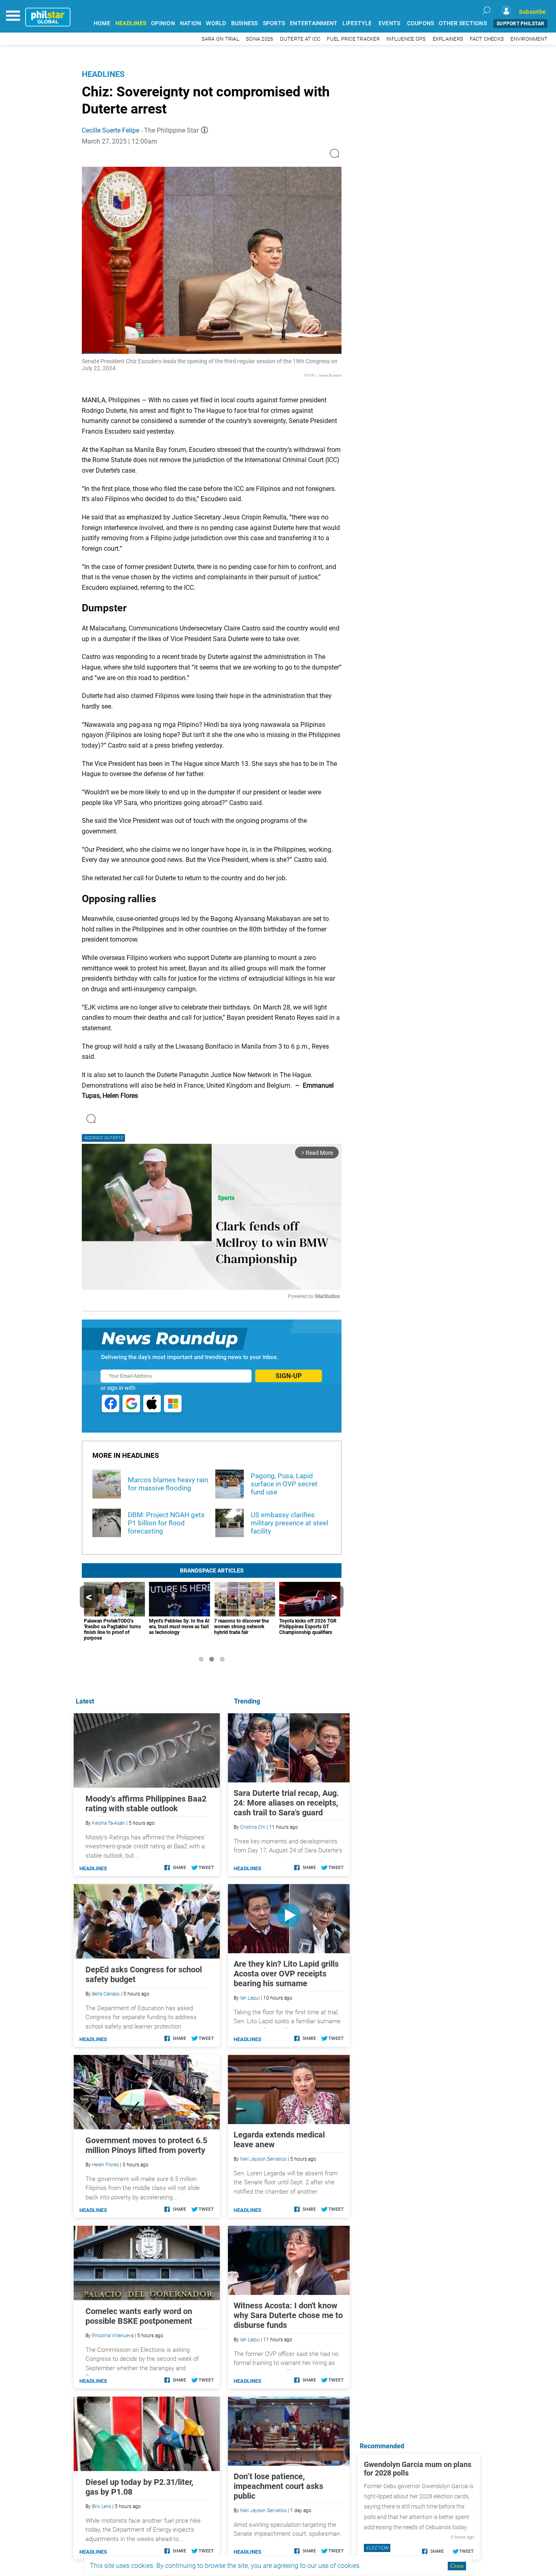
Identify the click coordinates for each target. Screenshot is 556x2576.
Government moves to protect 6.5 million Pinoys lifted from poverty (146, 2145)
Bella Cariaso (106, 1994)
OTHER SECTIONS (463, 23)
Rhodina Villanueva (113, 2336)
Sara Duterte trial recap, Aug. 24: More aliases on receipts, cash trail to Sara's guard (286, 1803)
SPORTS (274, 23)
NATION (191, 23)
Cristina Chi (253, 1827)
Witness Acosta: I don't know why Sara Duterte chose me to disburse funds (288, 2315)
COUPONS (421, 23)
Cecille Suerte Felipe (111, 130)
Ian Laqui (250, 1998)
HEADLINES (131, 23)
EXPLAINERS (448, 39)
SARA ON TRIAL (220, 39)
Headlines (103, 74)
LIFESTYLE (357, 23)
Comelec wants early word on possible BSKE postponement (139, 2316)
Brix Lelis (102, 2506)
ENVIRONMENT (529, 39)
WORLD (216, 23)
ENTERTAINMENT (314, 23)
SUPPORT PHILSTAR (520, 24)
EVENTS (390, 23)
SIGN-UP (289, 1376)
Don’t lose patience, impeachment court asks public (278, 2486)
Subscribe (532, 12)
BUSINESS (245, 23)
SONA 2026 (259, 39)
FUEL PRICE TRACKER (353, 39)
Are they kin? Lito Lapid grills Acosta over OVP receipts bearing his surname (286, 1974)
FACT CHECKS (487, 39)
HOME (102, 23)
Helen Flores (105, 2165)
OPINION (163, 23)
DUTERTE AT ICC (300, 39)
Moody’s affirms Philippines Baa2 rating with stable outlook (146, 1804)
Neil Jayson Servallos (263, 2159)
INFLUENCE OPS (406, 39)
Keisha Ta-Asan (108, 1823)
